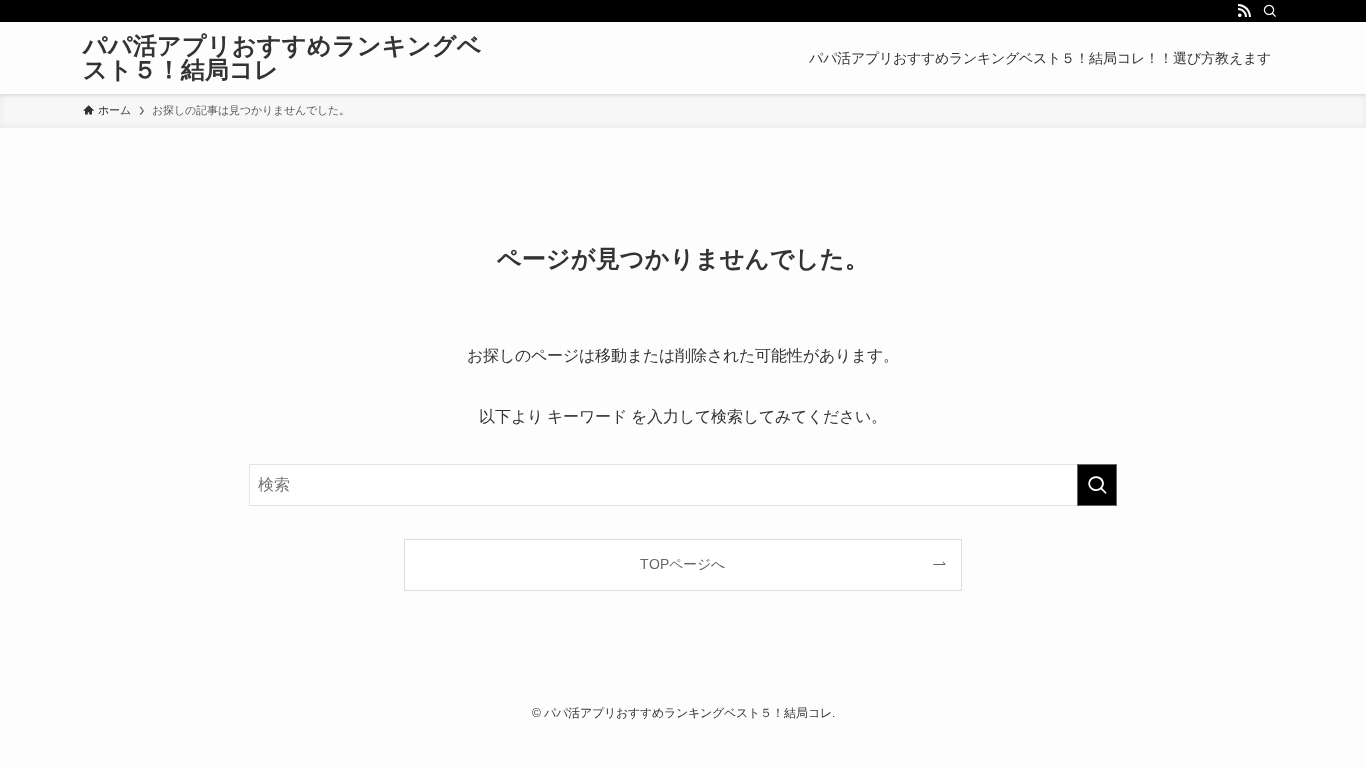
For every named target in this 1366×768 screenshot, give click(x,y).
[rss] (1244, 11)
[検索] (1270, 11)
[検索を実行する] (1097, 485)
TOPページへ (682, 564)
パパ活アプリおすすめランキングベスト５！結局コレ (282, 58)
